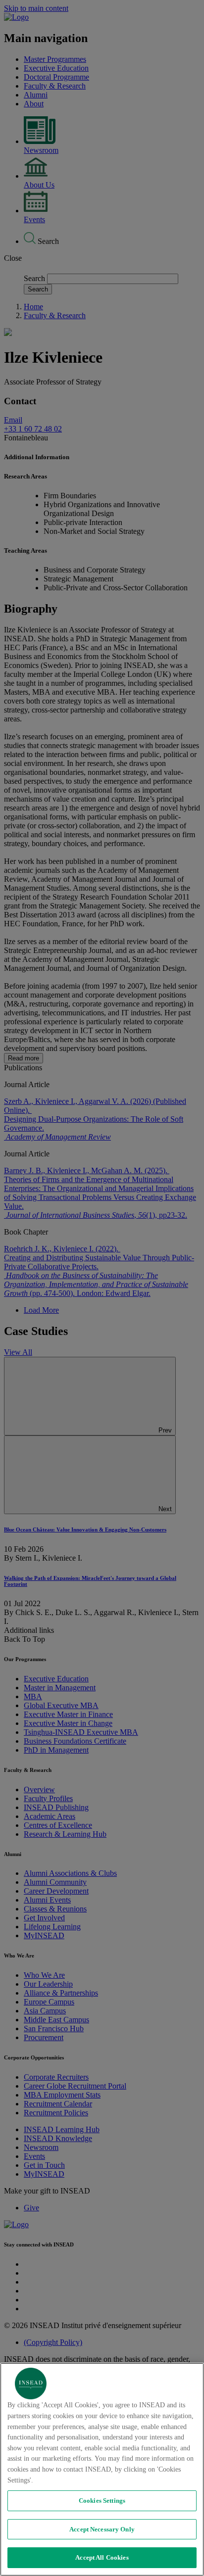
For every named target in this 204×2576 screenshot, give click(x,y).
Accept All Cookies (102, 2557)
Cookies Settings (102, 2501)
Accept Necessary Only (102, 2529)
